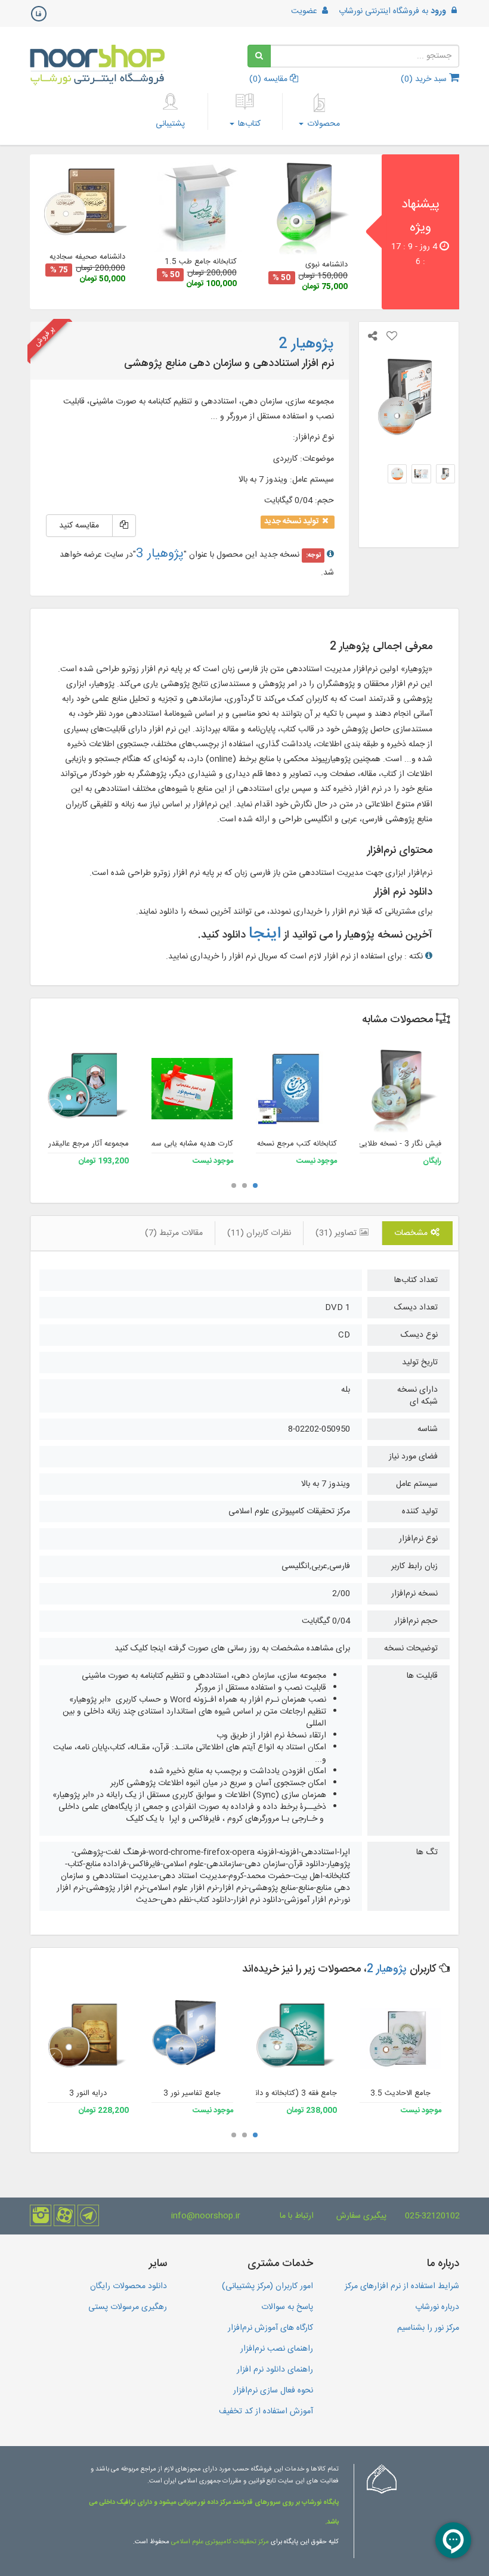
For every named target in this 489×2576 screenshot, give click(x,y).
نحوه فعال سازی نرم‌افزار (273, 2391)
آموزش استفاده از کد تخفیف (266, 2411)
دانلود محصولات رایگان (129, 2286)
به (392, 11)
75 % (59, 270)
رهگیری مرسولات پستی (128, 2307)
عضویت (305, 11)
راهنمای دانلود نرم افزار (275, 2370)
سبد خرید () (425, 79)
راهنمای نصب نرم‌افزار (277, 2349)
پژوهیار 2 (387, 1969)
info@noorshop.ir (206, 2216)
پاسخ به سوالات (287, 2307)
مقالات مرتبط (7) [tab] (174, 1233)
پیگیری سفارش (361, 2216)
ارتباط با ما (297, 2216)
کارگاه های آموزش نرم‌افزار (270, 2328)
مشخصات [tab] (412, 1233)
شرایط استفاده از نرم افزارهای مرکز (402, 2286)
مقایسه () (270, 79)
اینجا (265, 934)
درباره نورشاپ (437, 2307)
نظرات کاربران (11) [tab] (259, 1233)
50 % (281, 278)
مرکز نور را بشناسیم (428, 2328)
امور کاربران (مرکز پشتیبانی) (267, 2286)
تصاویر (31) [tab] (337, 1233)
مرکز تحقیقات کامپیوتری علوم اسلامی (220, 2542)
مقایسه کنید (79, 526)
